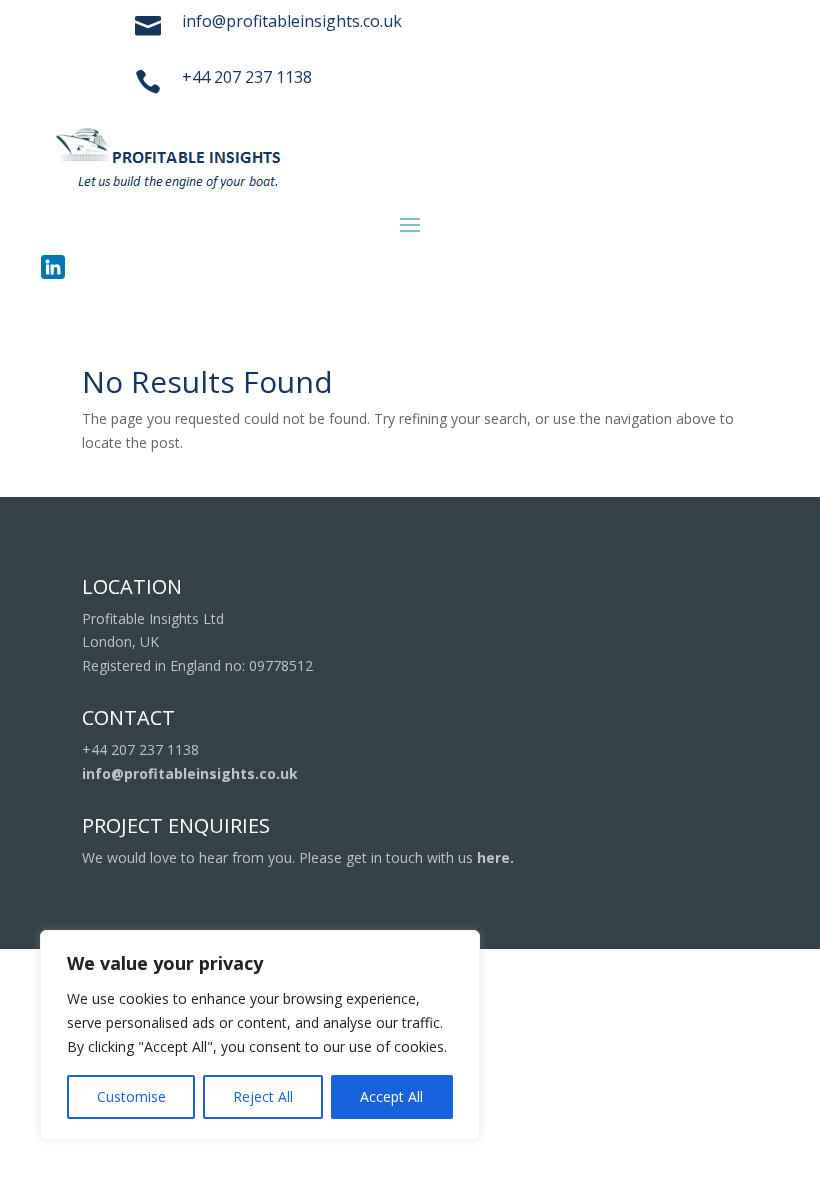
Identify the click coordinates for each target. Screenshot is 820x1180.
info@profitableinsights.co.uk (190, 773)
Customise (131, 1096)
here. (495, 857)
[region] (260, 1035)
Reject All (263, 1096)
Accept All (391, 1096)
